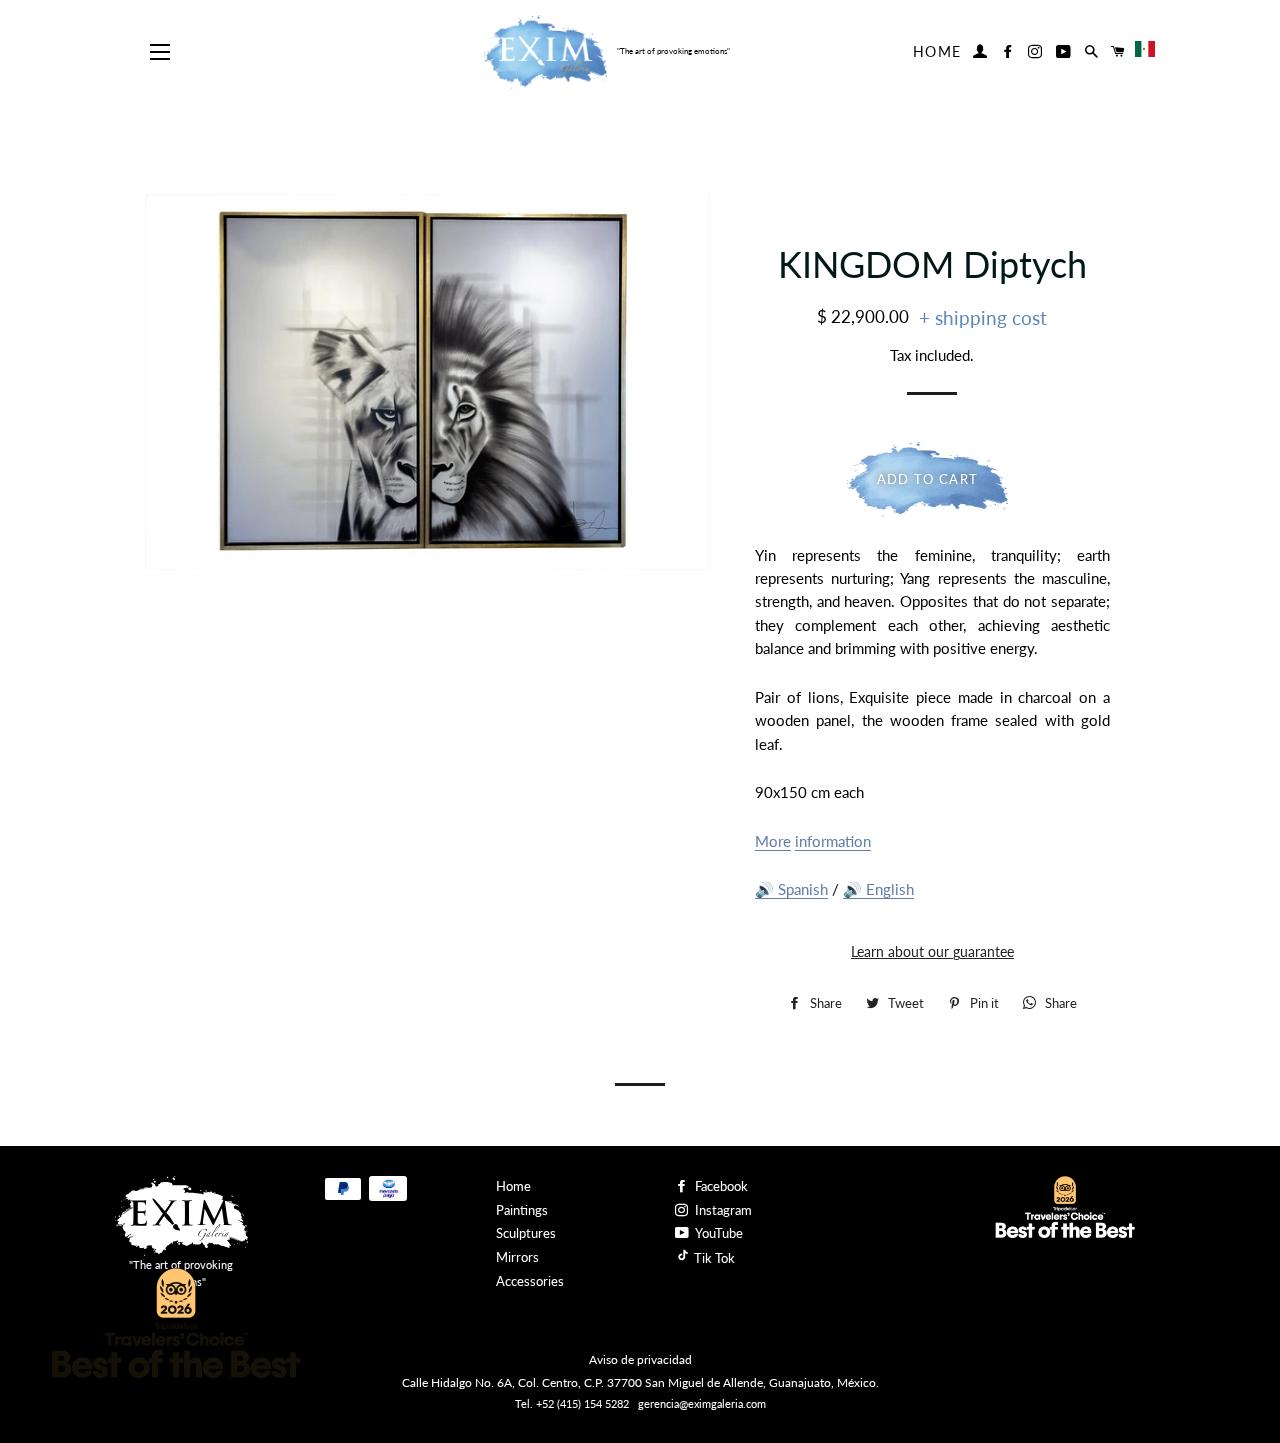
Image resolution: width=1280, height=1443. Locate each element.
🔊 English (878, 889)
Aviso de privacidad (640, 1359)
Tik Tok (713, 1258)
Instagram (722, 1210)
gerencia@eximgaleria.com (702, 1403)
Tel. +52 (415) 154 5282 (572, 1403)
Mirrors (517, 1257)
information (833, 841)
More (773, 841)
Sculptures (526, 1233)
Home (937, 51)
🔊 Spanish (791, 889)
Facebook (720, 1186)
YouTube (718, 1233)
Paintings (522, 1210)
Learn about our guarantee (932, 951)
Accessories (530, 1281)
